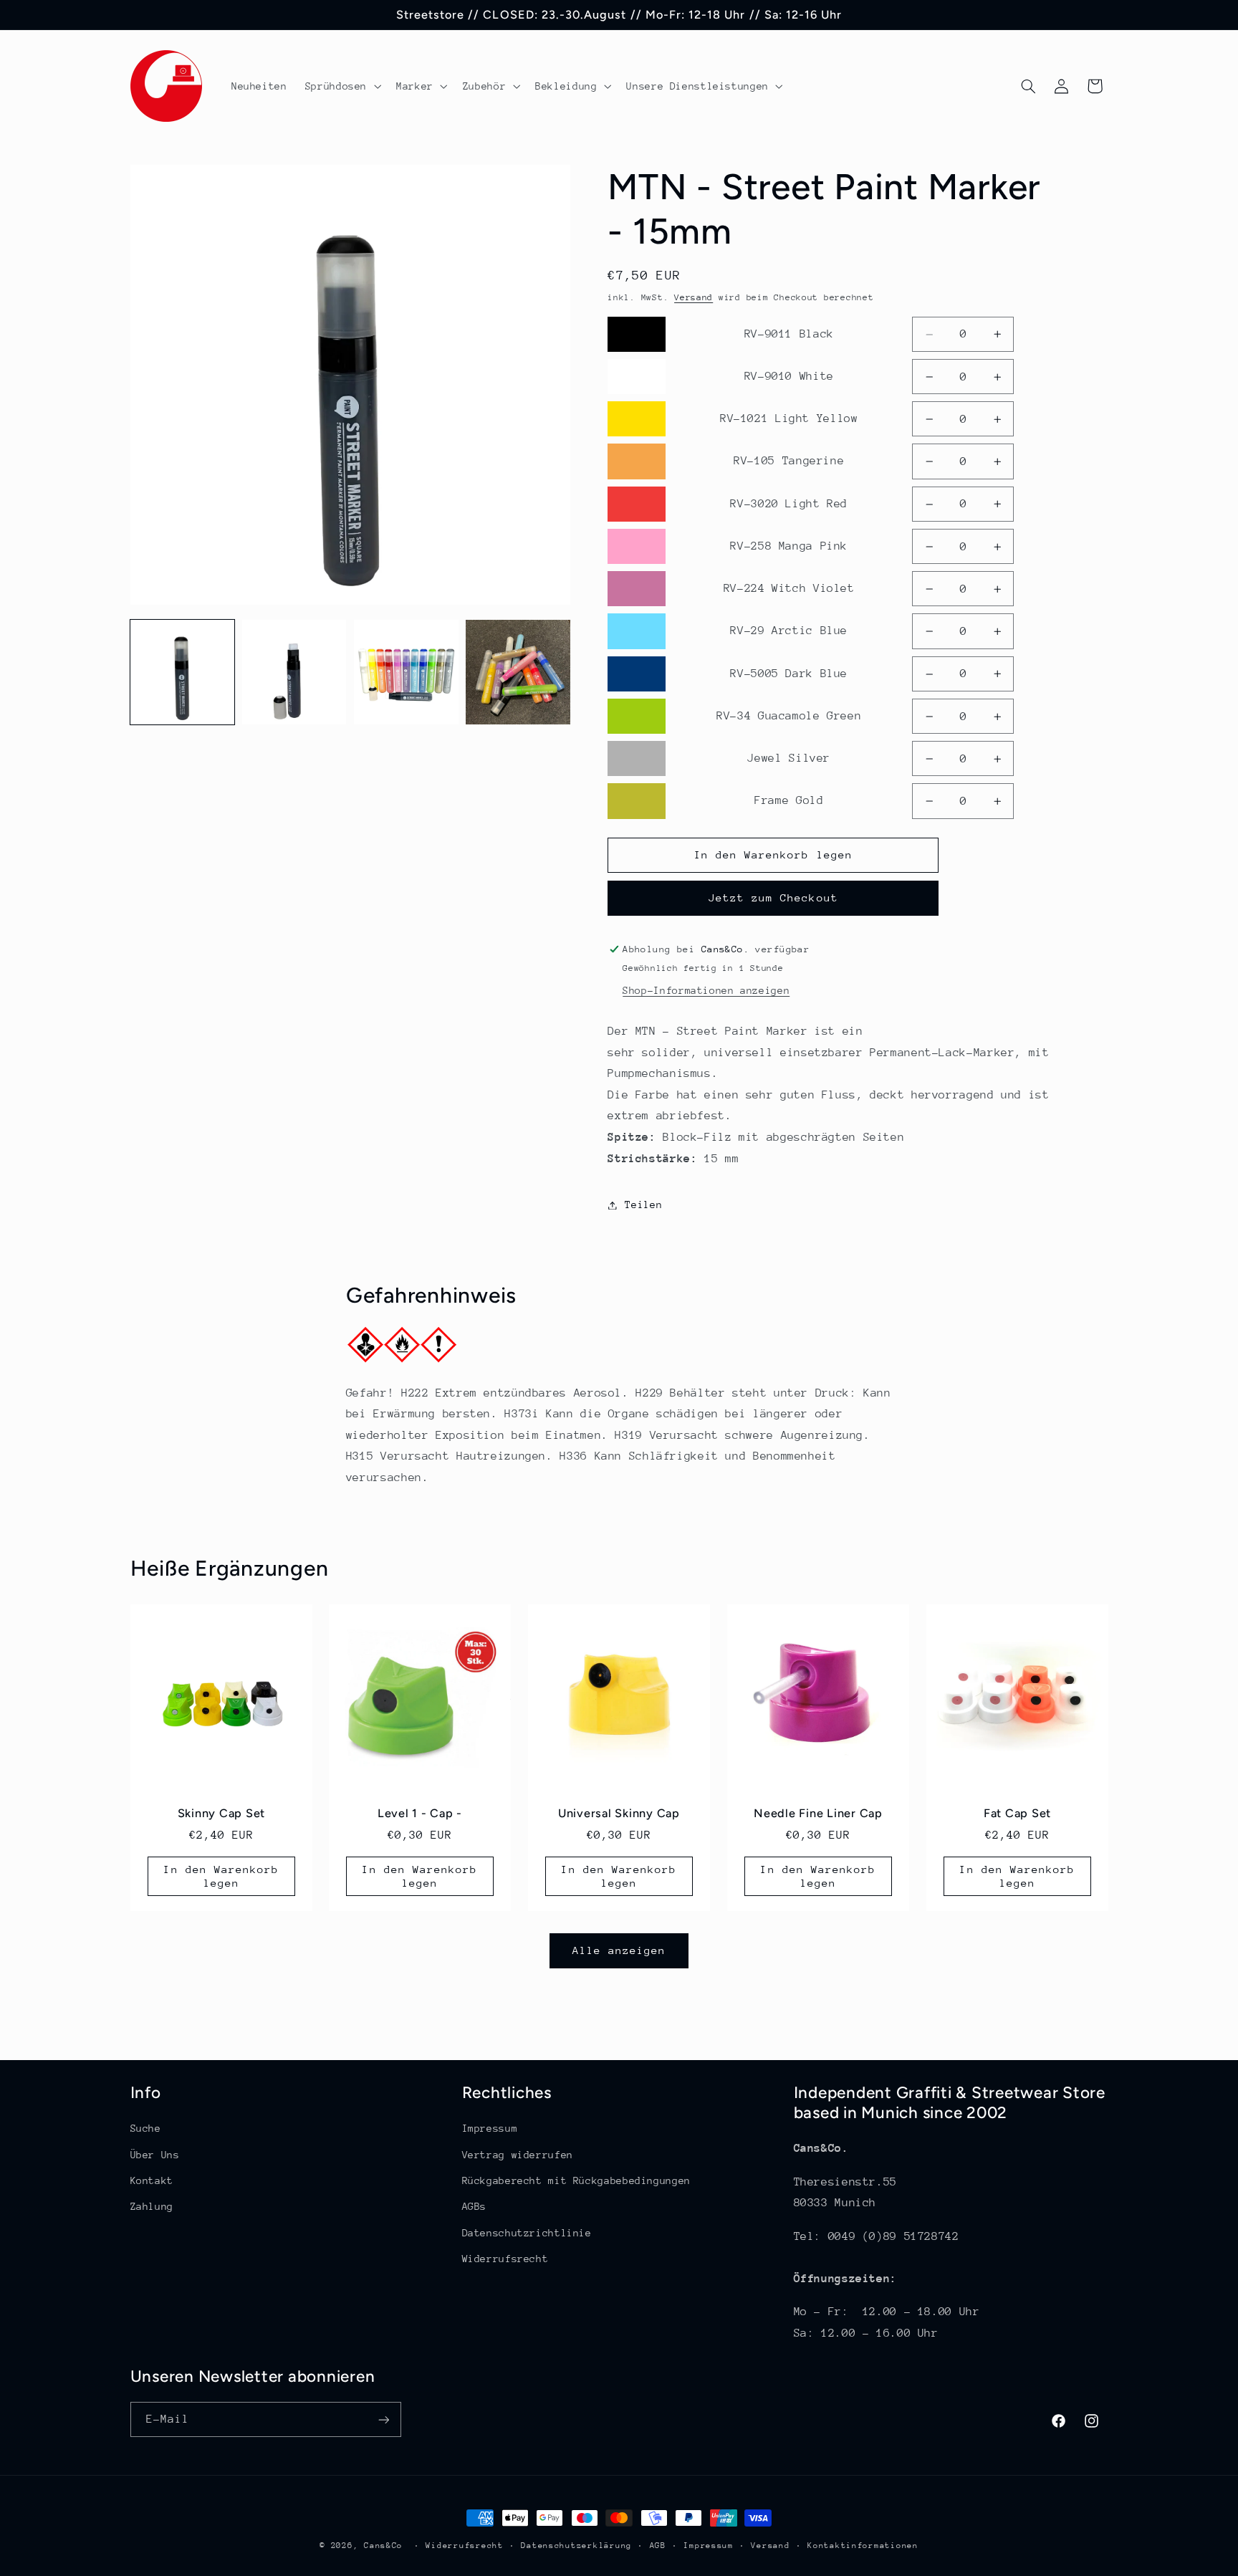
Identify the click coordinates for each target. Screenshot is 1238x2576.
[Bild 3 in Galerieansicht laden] (406, 672)
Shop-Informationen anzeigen (706, 991)
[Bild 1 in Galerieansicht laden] (183, 672)
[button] (341, 86)
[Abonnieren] (383, 2419)
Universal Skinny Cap (619, 1813)
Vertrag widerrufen (518, 2155)
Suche (146, 2128)
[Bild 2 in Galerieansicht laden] (294, 672)
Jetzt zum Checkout (773, 898)
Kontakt (152, 2180)
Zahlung (152, 2206)
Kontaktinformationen (863, 2546)
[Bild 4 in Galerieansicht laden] (518, 672)
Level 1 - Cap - (420, 1813)
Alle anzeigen (619, 1950)
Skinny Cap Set (221, 1813)
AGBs (475, 2206)
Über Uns (155, 2155)
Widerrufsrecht (505, 2259)
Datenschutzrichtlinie (527, 2233)
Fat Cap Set (1017, 1813)
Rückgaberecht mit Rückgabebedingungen (576, 2180)
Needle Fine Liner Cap (818, 1813)
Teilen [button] (643, 1205)
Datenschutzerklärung (576, 2546)
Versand (694, 297)
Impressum (490, 2128)
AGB (658, 2546)
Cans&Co (383, 2546)
